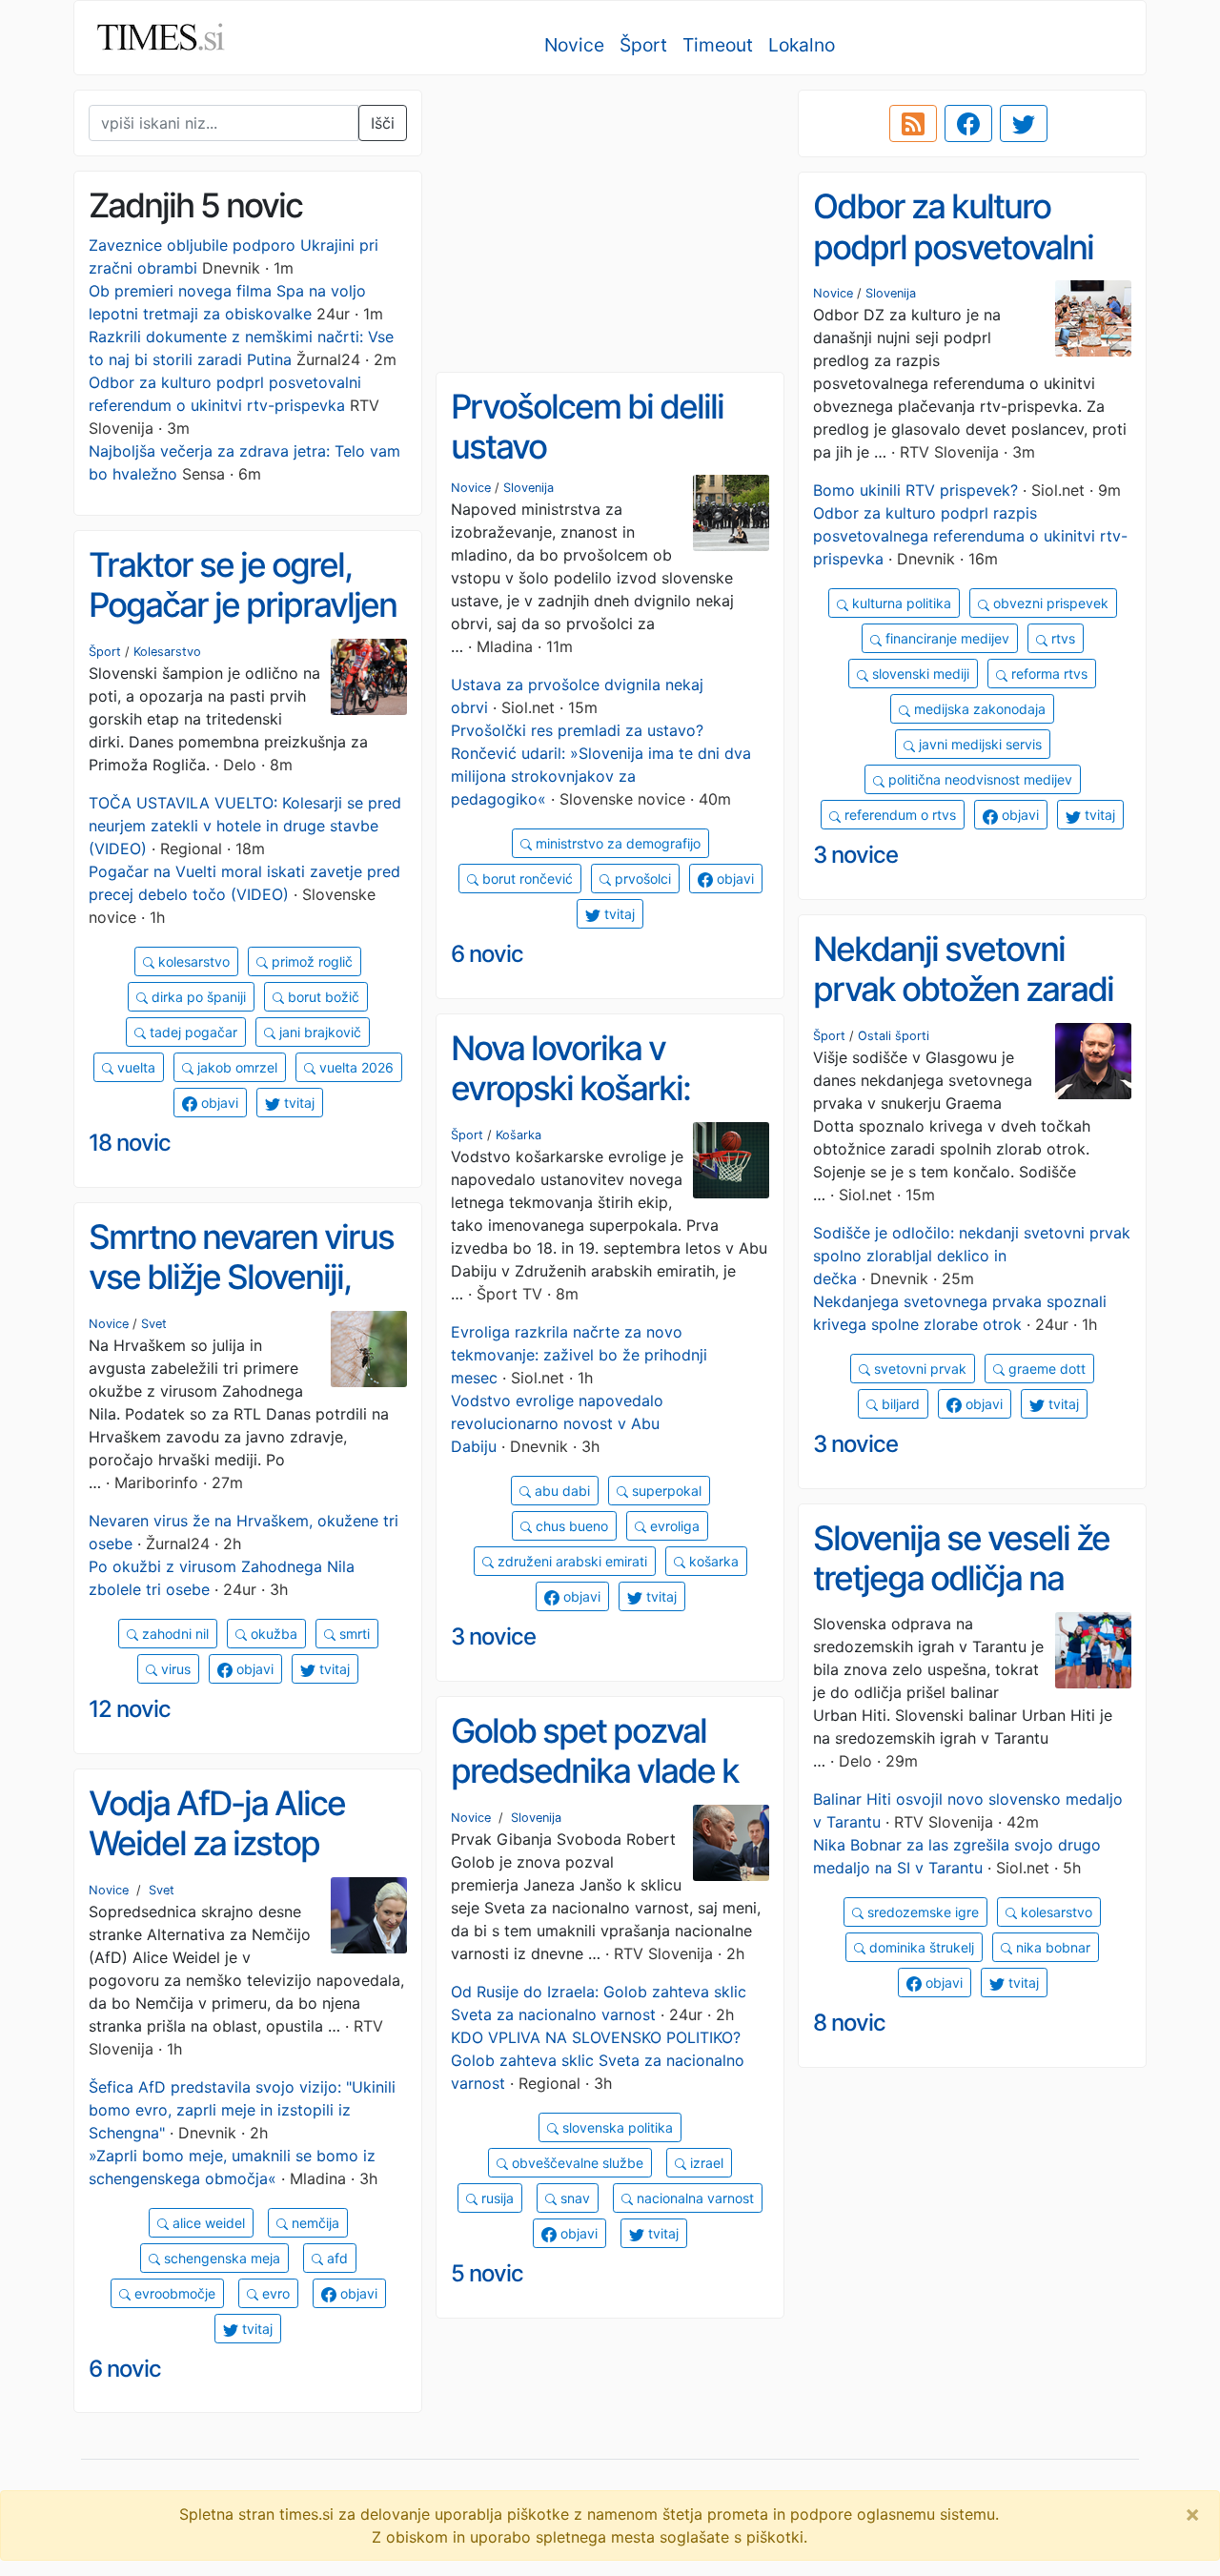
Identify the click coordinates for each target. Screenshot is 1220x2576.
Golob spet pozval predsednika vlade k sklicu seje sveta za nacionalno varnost (595, 1791)
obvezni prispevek (1049, 603)
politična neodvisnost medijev (978, 779)
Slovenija (891, 293)
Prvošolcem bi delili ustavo (587, 427)
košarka (712, 1561)
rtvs (1061, 638)
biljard (899, 1404)
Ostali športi (894, 1036)
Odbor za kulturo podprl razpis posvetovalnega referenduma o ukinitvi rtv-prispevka (970, 536)
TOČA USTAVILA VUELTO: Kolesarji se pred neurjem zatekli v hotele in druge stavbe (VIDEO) (245, 826)
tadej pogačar (192, 1032)
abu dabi (560, 1491)
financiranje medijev (945, 638)
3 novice (855, 855)
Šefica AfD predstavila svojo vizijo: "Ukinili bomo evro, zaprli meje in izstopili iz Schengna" (242, 2110)
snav (573, 2198)
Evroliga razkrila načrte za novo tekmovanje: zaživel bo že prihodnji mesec (579, 1355)
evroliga (673, 1526)
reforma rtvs (1047, 674)
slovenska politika (616, 2127)
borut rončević (526, 879)
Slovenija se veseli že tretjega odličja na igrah (961, 1578)
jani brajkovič (318, 1032)
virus (174, 1669)
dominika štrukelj (920, 1947)
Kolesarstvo (167, 652)
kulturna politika (900, 603)
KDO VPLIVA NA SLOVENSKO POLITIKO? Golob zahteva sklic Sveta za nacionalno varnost (598, 2060)
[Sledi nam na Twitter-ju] (1024, 124)
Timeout (718, 45)
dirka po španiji (197, 997)
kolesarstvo (192, 961)
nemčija (314, 2223)
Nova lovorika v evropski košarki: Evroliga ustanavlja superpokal (583, 1109)
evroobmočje (173, 2293)
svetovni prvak (918, 1369)
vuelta (134, 1067)
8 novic (849, 2023)
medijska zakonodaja (978, 709)
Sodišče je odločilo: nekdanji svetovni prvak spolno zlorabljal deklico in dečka (972, 1256)
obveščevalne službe (576, 2163)
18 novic (130, 1143)
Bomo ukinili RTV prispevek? (915, 490)
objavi (1018, 815)
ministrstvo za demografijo (616, 843)
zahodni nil (173, 1634)
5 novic (487, 2273)
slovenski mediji (919, 674)
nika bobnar (1051, 1947)
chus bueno (570, 1526)
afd (335, 2258)
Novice (574, 45)
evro (274, 2293)
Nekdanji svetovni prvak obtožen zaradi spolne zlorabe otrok (963, 989)
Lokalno (802, 45)
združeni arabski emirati (570, 1561)
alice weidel (207, 2223)
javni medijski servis (978, 744)
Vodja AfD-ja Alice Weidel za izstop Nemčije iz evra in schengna (217, 1864)
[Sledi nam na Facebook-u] (968, 124)
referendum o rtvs (898, 815)
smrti (353, 1634)
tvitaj (1098, 815)
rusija (496, 2198)
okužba (272, 1634)
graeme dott (1045, 1369)
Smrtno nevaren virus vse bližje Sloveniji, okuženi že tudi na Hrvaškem (241, 1298)
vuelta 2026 (355, 1067)
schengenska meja (220, 2258)
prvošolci (641, 879)
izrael (705, 2163)
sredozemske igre (921, 1912)
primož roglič (310, 961)
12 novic (130, 1709)
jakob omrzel (235, 1067)
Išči (383, 123)
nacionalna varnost (693, 2198)
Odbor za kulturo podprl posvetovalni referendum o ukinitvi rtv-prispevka (963, 267)
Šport (643, 45)
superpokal (665, 1491)
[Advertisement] (610, 224)
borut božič (322, 997)
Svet (154, 1324)
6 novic (487, 954)
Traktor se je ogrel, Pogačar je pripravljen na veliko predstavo (243, 605)
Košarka (518, 1135)
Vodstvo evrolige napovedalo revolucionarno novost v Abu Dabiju (557, 1423)
